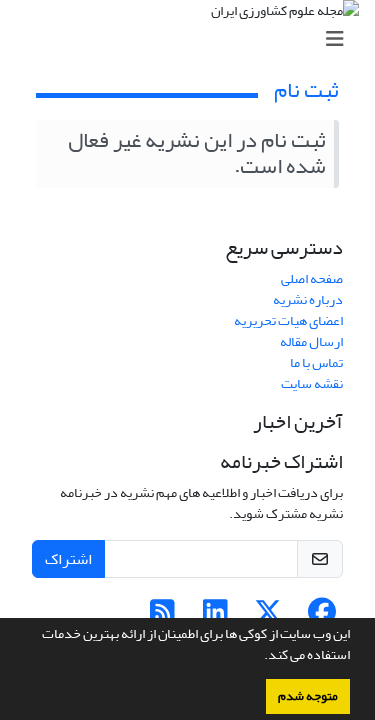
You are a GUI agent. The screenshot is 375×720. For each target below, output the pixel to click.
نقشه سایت (312, 383)
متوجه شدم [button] (308, 696)
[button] (259, 657)
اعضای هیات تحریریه (288, 320)
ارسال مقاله (311, 341)
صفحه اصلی (312, 278)
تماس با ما (316, 362)
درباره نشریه (308, 299)
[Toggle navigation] (193, 39)
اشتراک (68, 559)
